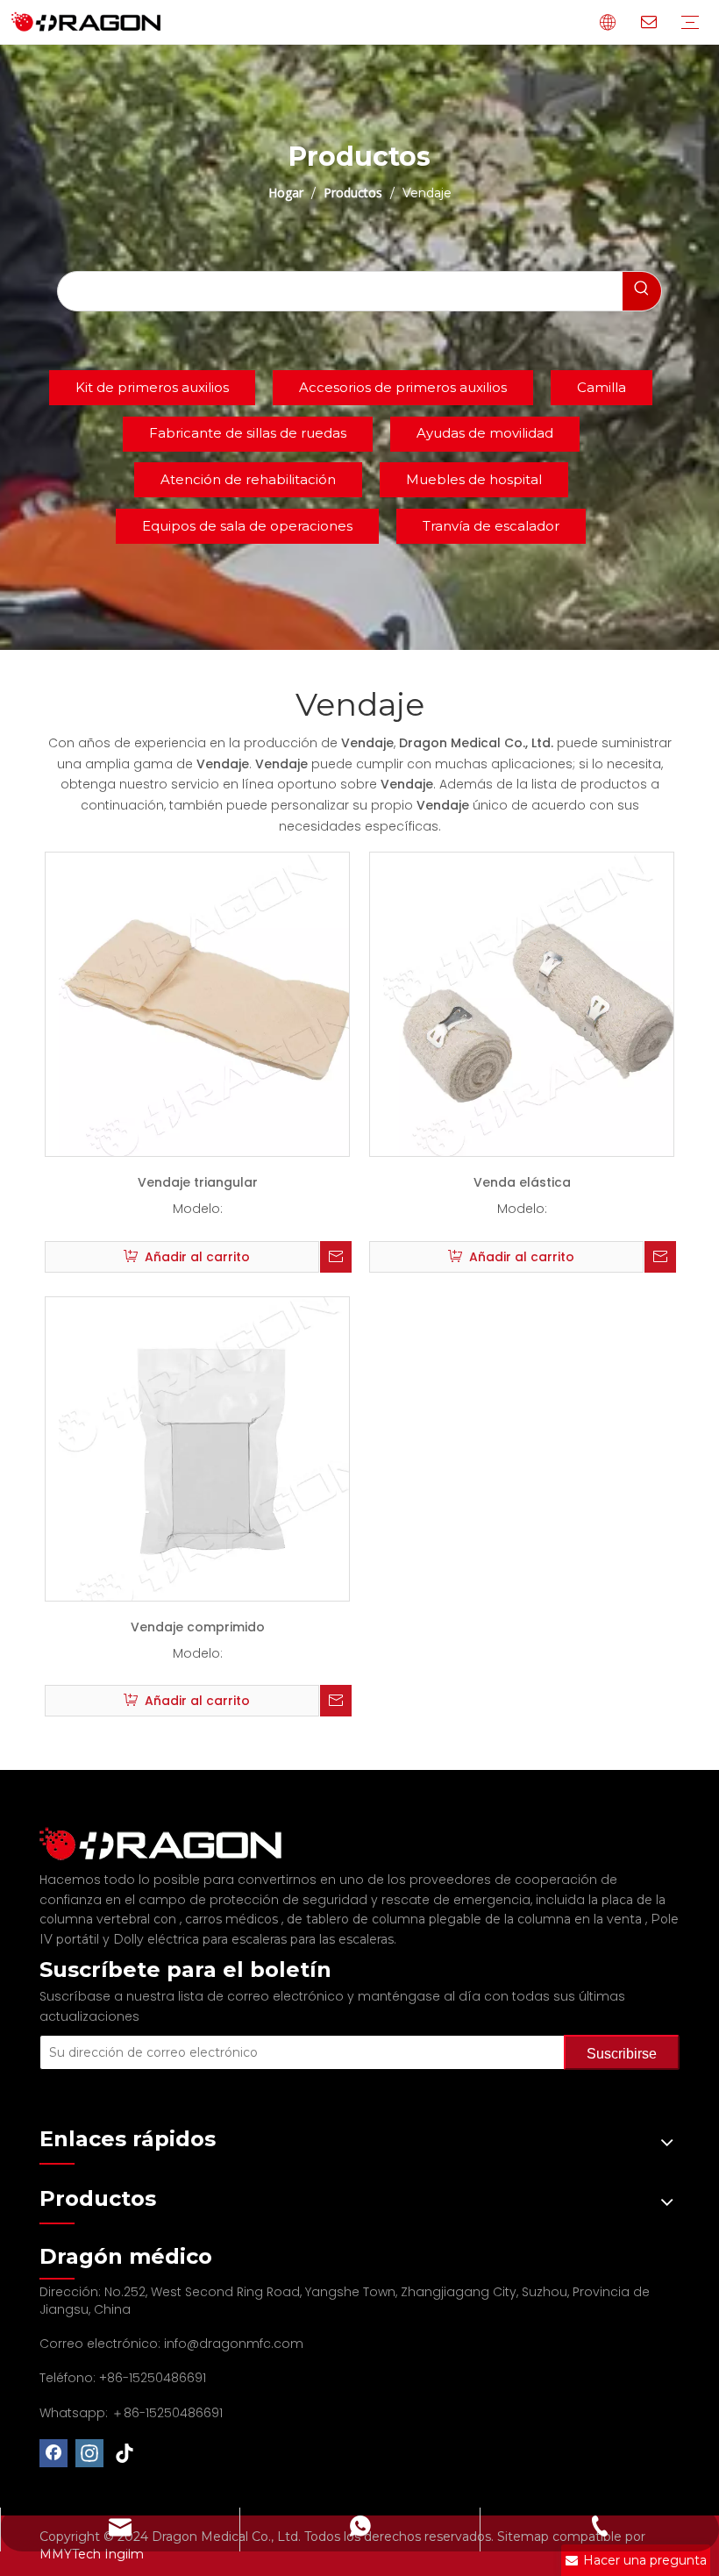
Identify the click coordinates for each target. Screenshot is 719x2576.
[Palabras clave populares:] (642, 291)
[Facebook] (53, 2453)
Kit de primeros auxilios (152, 387)
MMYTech (72, 2554)
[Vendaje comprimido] (210, 1447)
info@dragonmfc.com (234, 2344)
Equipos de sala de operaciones (247, 526)
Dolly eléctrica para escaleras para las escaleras (253, 1939)
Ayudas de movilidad (485, 433)
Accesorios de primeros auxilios (403, 387)
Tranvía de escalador (491, 526)
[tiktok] (125, 2453)
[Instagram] (89, 2453)
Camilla (602, 387)
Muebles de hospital (474, 479)
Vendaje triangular (198, 1182)
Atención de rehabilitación (248, 479)
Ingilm (124, 2554)
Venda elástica (522, 1182)
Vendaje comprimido (198, 1627)
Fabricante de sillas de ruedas (248, 433)
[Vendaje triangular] (210, 1003)
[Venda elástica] (535, 1003)
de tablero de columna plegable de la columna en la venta (466, 1919)
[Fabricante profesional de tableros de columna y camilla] (171, 1844)
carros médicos (233, 1919)
